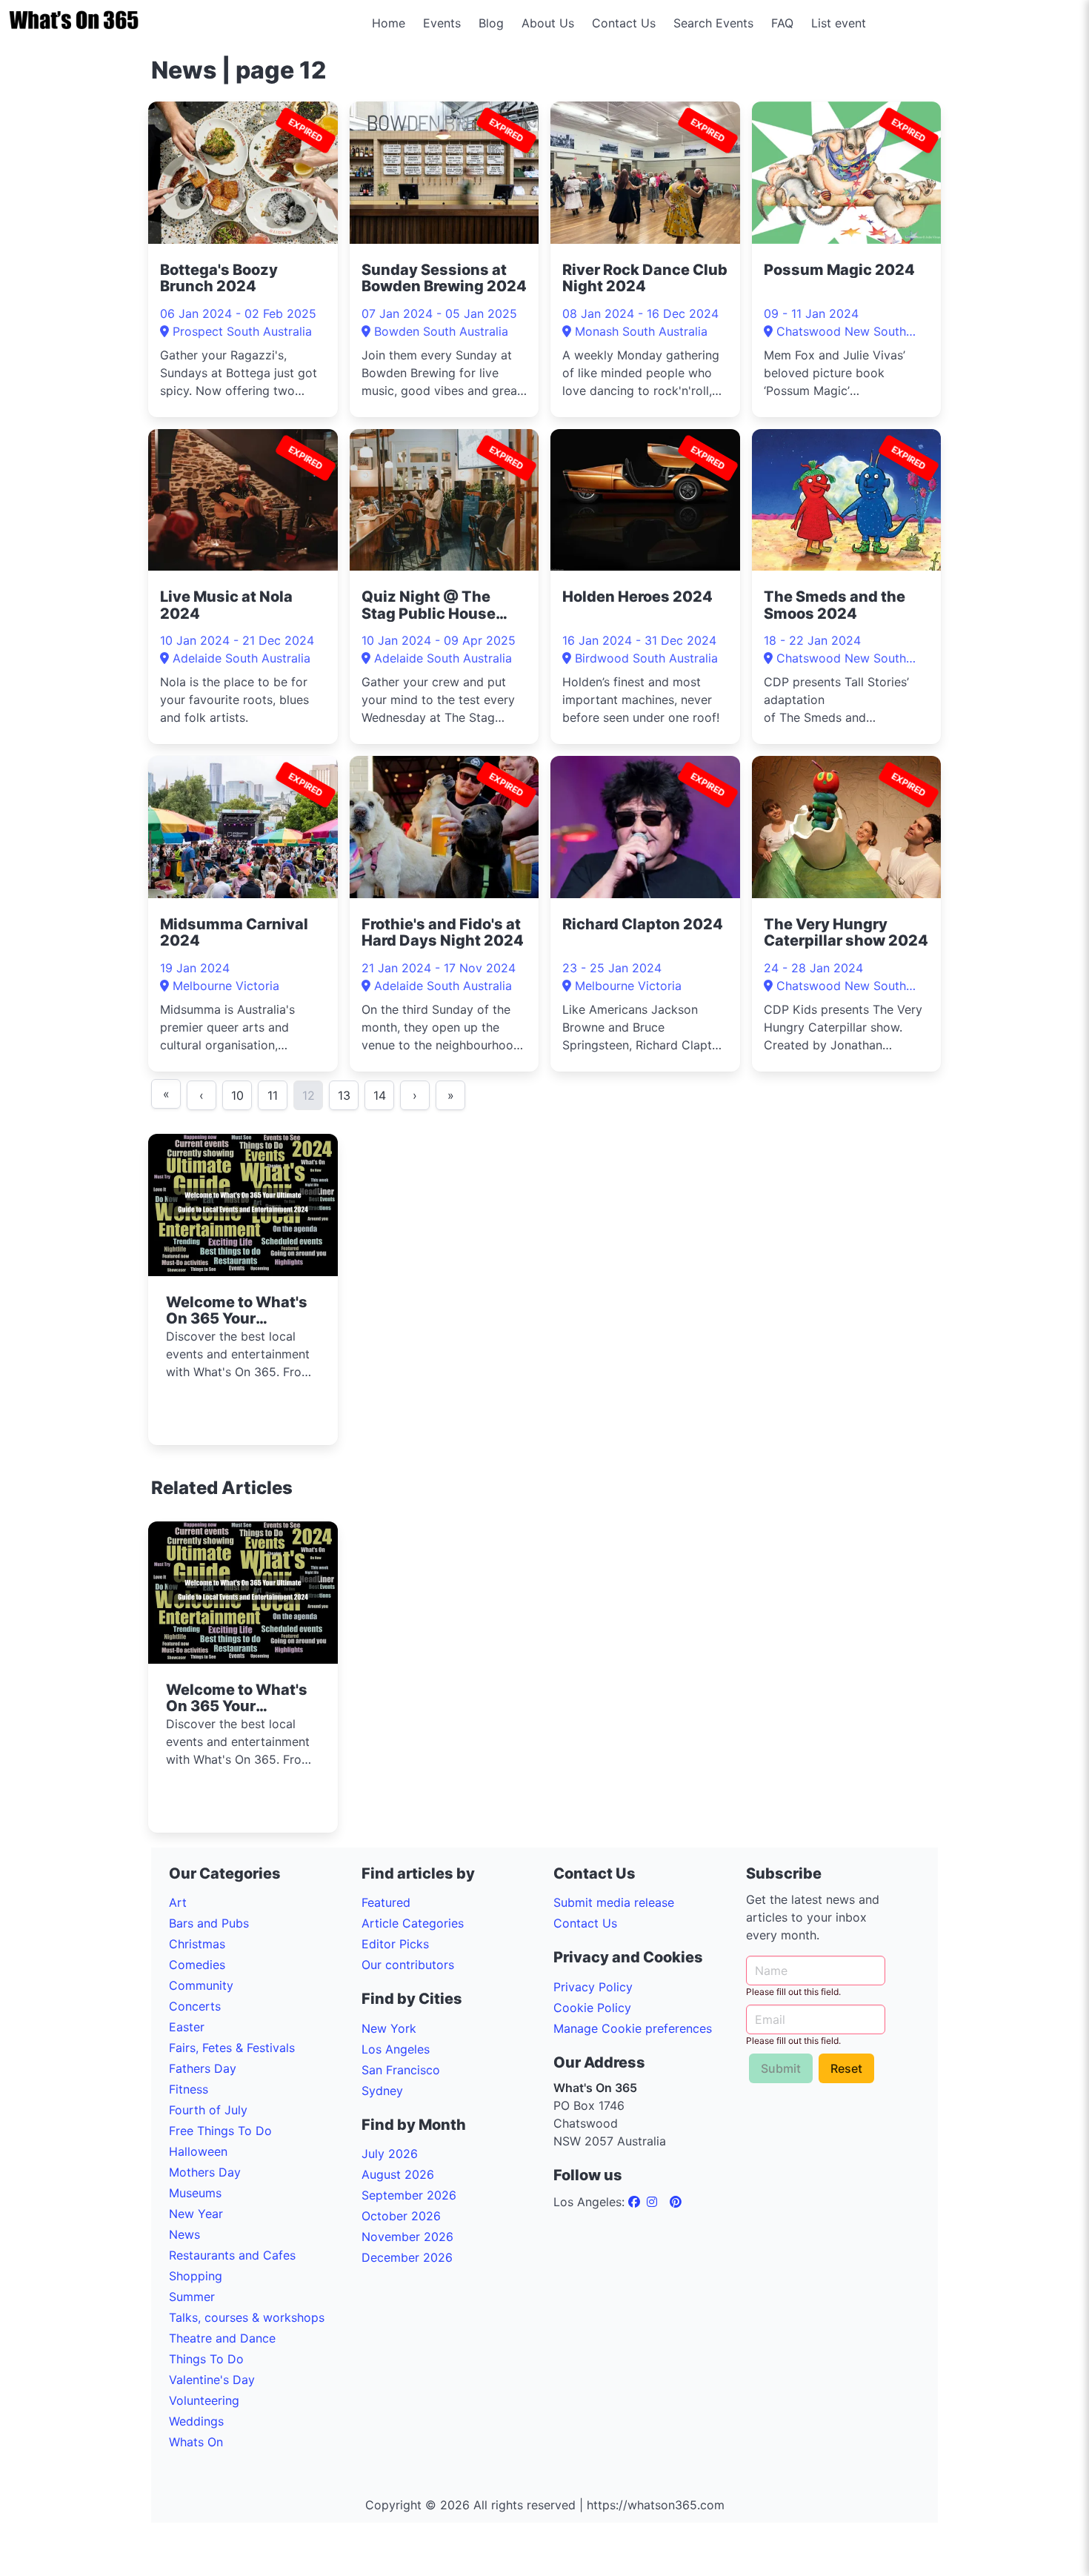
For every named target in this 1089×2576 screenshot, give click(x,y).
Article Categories (413, 1923)
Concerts (195, 2006)
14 (380, 1095)
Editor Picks (395, 1944)
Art (178, 1902)
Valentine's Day (212, 2380)
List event (839, 23)
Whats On (196, 2442)
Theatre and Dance (222, 2338)
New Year (196, 2214)
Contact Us (624, 23)
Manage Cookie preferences (633, 2028)
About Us (548, 23)
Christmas (197, 1944)
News (184, 2234)
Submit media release (614, 1902)
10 (237, 1095)
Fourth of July (208, 2110)
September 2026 (409, 2195)
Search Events (713, 23)
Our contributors (408, 1965)
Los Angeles (396, 2049)
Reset (846, 2068)
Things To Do (206, 2359)
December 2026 (407, 2257)
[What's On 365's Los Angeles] (636, 2202)
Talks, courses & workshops (247, 2317)
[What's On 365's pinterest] (676, 2202)
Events (442, 23)
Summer (192, 2297)
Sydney (382, 2091)
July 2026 (390, 2154)
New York (389, 2028)
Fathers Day (203, 2068)
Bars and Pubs (209, 1923)
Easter (187, 2027)
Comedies (197, 1965)
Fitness (189, 2089)
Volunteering (204, 2400)
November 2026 (407, 2237)
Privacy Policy (593, 1987)
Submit (781, 2068)
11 (273, 1095)
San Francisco (401, 2070)
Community (201, 1985)
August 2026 (398, 2174)
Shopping (196, 2276)
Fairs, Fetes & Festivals (232, 2048)
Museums (195, 2193)
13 (344, 1095)
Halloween (198, 2151)
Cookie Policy (592, 2008)
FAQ (782, 23)
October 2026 (401, 2216)
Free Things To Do (220, 2131)
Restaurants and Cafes (232, 2255)
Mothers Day (205, 2172)
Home (389, 23)
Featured (386, 1902)
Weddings (196, 2421)
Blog (491, 23)
